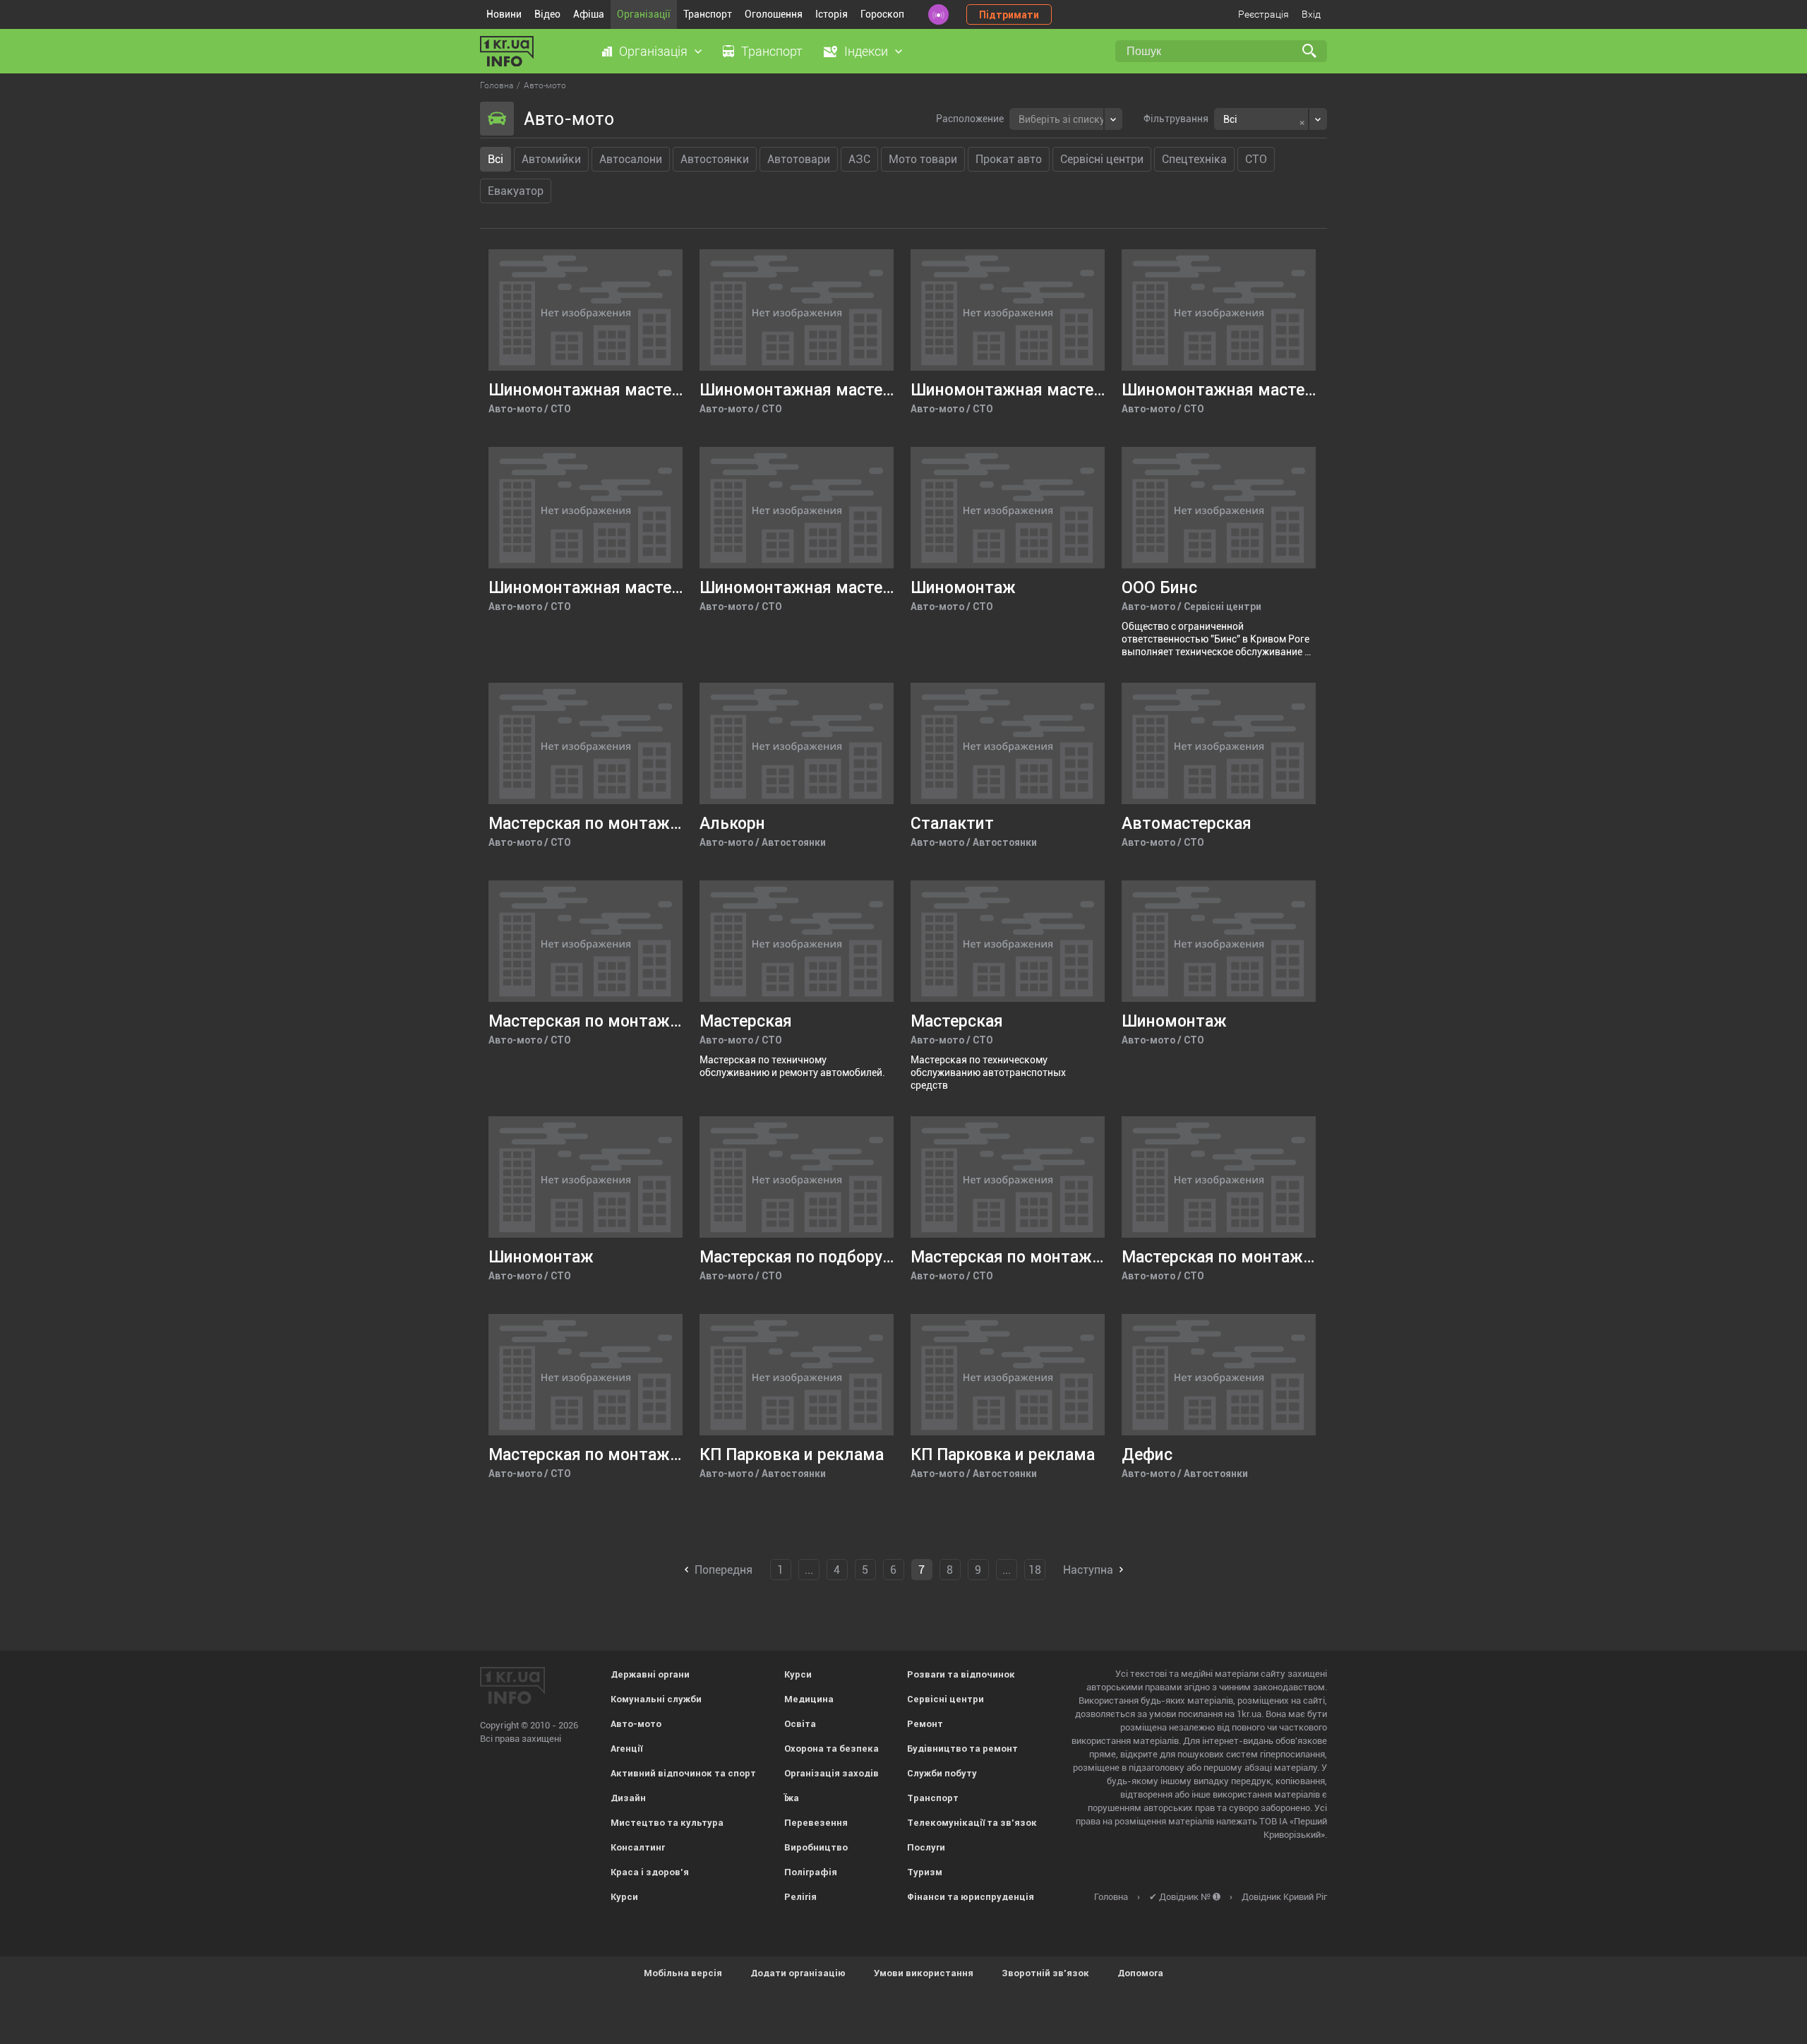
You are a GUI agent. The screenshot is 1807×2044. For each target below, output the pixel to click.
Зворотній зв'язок (1045, 1973)
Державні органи (650, 1674)
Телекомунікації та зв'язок (972, 1823)
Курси (624, 1897)
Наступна (1088, 1570)
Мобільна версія (683, 1973)
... (809, 1570)
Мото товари (923, 159)
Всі (496, 159)
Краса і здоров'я (650, 1872)
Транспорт (708, 14)
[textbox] (1062, 118)
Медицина (809, 1699)
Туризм (925, 1872)
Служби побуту (942, 1773)
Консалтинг (638, 1847)
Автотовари (799, 159)
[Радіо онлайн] (938, 14)
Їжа (792, 1798)
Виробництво (816, 1847)
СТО (1256, 159)
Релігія (800, 1897)
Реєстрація (1263, 14)
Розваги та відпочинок (961, 1674)
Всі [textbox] (1230, 119)
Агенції (626, 1749)
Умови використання (924, 1973)
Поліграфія (811, 1872)
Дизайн (628, 1798)
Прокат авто (1009, 159)
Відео (547, 14)
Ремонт (925, 1724)
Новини (504, 14)
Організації (644, 14)
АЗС (859, 159)
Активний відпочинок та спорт (683, 1773)
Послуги (926, 1847)
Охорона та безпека (832, 1749)
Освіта (800, 1724)
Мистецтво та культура (667, 1823)
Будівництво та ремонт (962, 1749)
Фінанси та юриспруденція (971, 1897)
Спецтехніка (1194, 159)
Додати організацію (798, 1973)
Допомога (1140, 1973)
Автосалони (631, 159)
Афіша (589, 14)
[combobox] (1066, 119)
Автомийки (551, 159)
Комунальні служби (656, 1699)
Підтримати (1009, 15)
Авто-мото (636, 1724)
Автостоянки (715, 159)
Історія (832, 14)
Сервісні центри (1102, 159)
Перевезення (816, 1823)
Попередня (724, 1570)
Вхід (1311, 14)
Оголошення (774, 14)
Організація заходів (832, 1773)
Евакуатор (516, 191)
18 (1035, 1570)
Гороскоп (882, 14)
